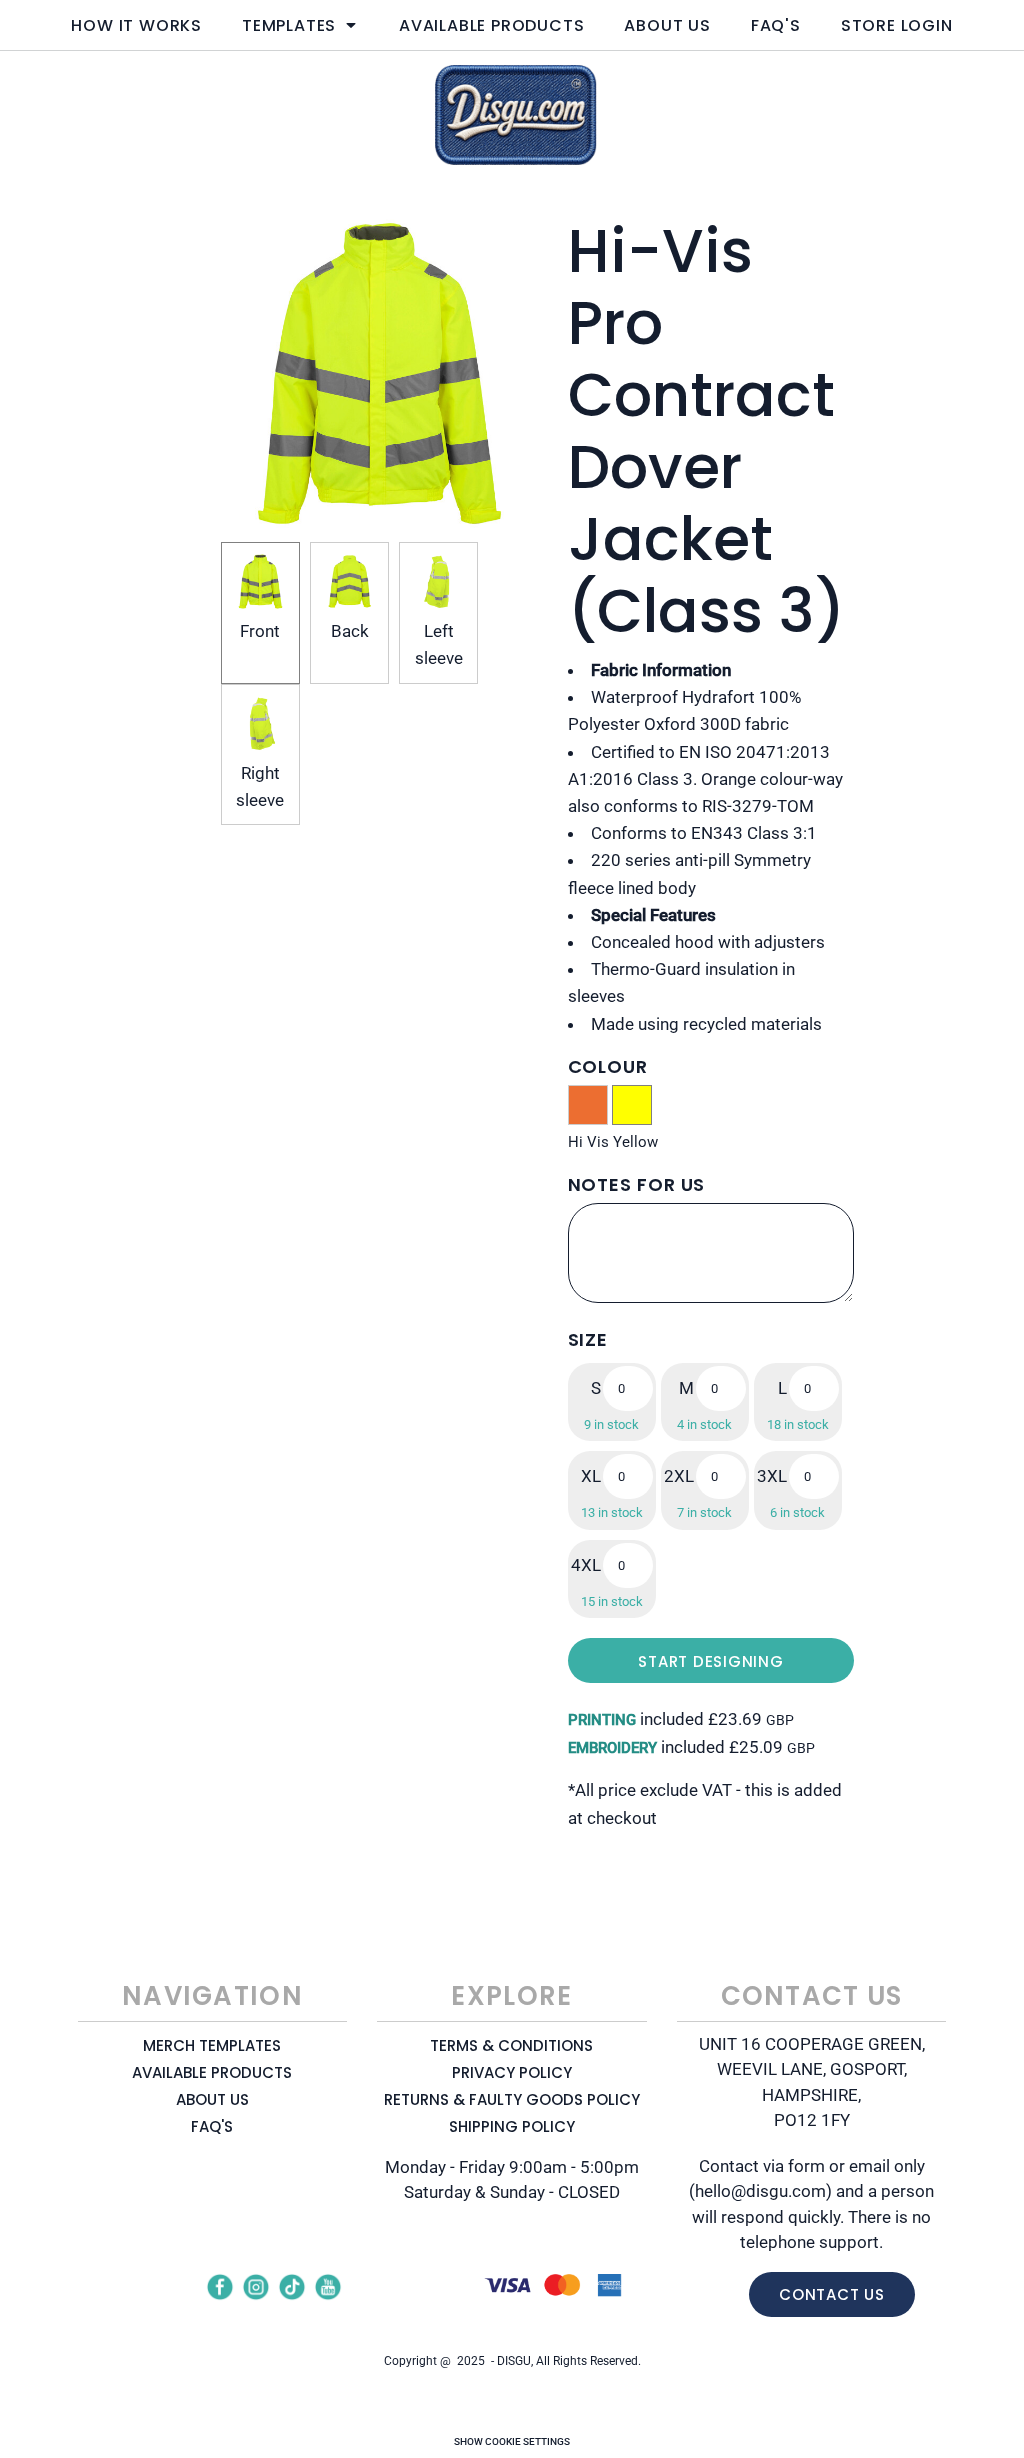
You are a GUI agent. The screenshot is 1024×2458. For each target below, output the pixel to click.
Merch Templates (212, 2045)
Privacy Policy (512, 2072)
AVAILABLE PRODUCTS (212, 2072)
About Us (212, 2099)
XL (591, 1476)
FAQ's (212, 2126)
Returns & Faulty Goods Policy (512, 2099)
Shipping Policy (512, 2126)
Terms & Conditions (511, 2045)
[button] (300, 25)
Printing (602, 1720)
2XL (679, 1476)
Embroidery (612, 1748)
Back (350, 631)
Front (260, 631)
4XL (586, 1565)
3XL (772, 1476)
